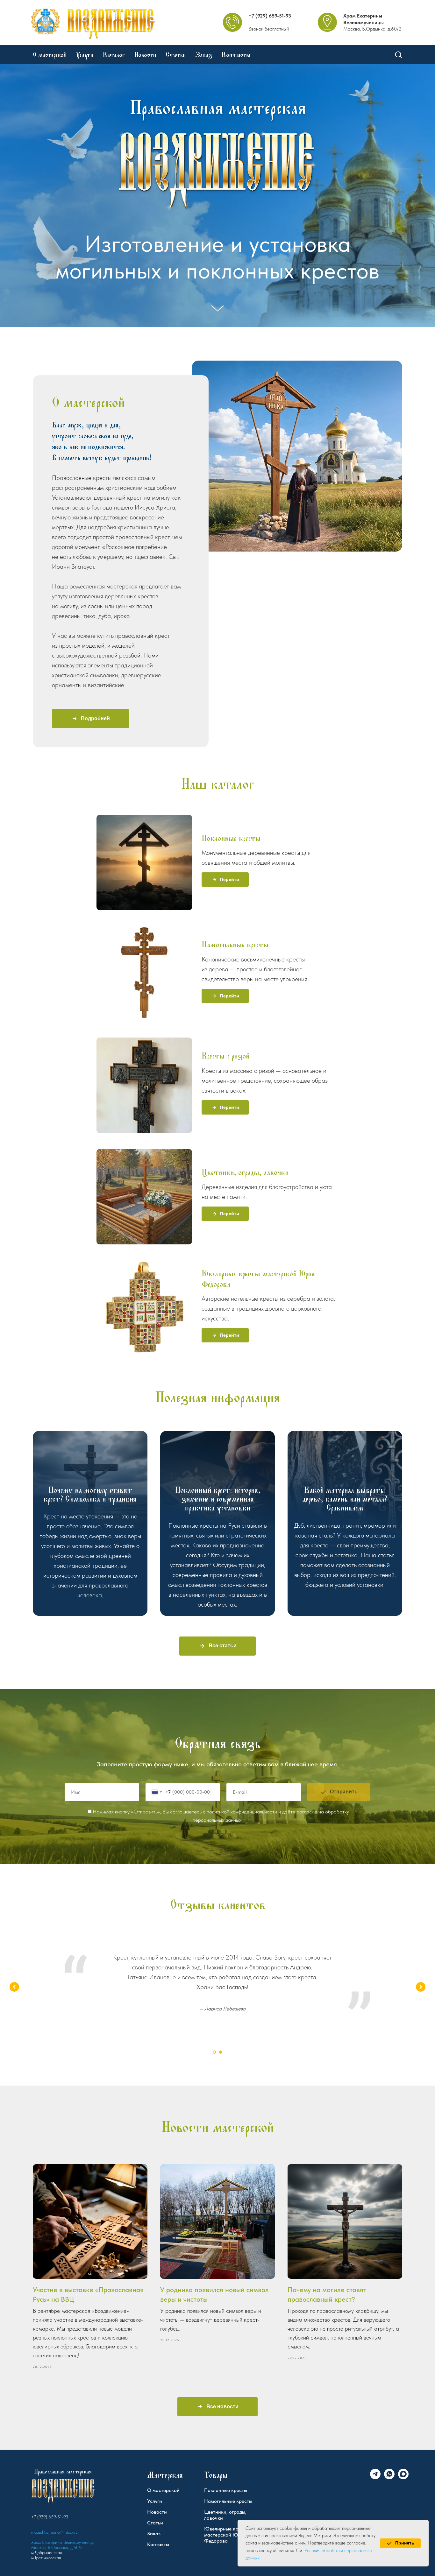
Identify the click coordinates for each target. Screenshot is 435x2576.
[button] (398, 54)
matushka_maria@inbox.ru (54, 2532)
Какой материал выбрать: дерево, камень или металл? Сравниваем (345, 1499)
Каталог (114, 55)
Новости (145, 55)
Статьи (176, 55)
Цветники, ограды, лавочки (245, 1172)
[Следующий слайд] (421, 1987)
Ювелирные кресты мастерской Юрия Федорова (258, 1279)
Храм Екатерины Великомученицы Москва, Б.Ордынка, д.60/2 (63, 2545)
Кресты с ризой (225, 1056)
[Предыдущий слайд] (14, 1987)
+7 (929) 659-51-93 (270, 16)
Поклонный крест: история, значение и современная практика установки (218, 1499)
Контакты (236, 55)
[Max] (403, 2477)
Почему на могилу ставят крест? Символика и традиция (90, 1494)
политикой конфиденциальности (242, 1812)
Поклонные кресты (231, 838)
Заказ (204, 55)
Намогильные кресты (235, 944)
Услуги (85, 55)
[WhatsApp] (389, 2477)
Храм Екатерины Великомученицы (364, 19)
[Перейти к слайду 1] (214, 2052)
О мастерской (50, 55)
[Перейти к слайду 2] (221, 2052)
